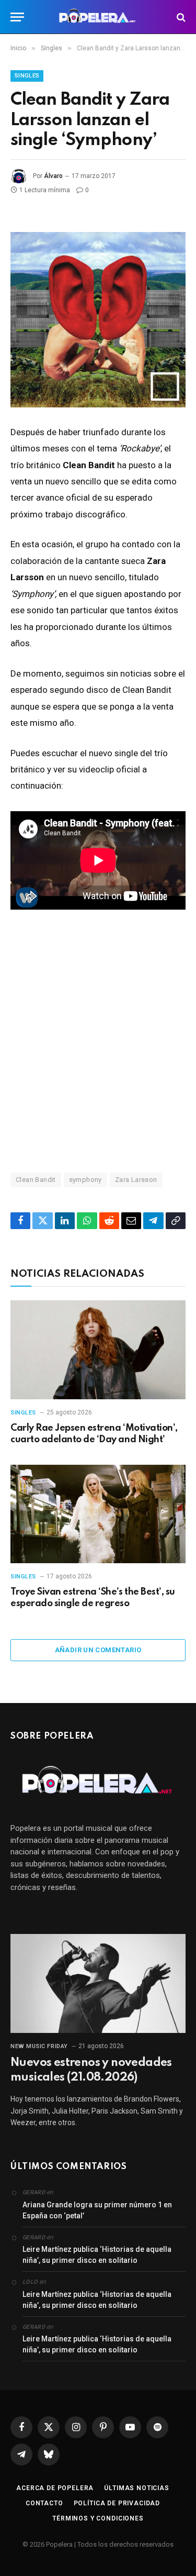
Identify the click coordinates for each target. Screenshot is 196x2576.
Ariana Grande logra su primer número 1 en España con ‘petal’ (97, 2210)
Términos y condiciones (98, 2518)
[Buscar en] (180, 17)
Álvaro (53, 176)
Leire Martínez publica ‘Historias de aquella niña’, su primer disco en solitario (97, 2255)
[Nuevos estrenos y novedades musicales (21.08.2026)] (98, 1983)
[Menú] (17, 17)
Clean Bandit (36, 1180)
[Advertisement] (98, 1040)
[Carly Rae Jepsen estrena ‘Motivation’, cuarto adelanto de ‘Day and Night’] (98, 1350)
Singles (27, 76)
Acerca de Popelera (55, 2488)
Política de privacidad (117, 2503)
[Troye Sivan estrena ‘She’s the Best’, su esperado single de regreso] (98, 1514)
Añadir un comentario (98, 1650)
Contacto (44, 2503)
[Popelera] (98, 17)
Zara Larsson (136, 1180)
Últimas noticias (136, 2488)
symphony (85, 1180)
